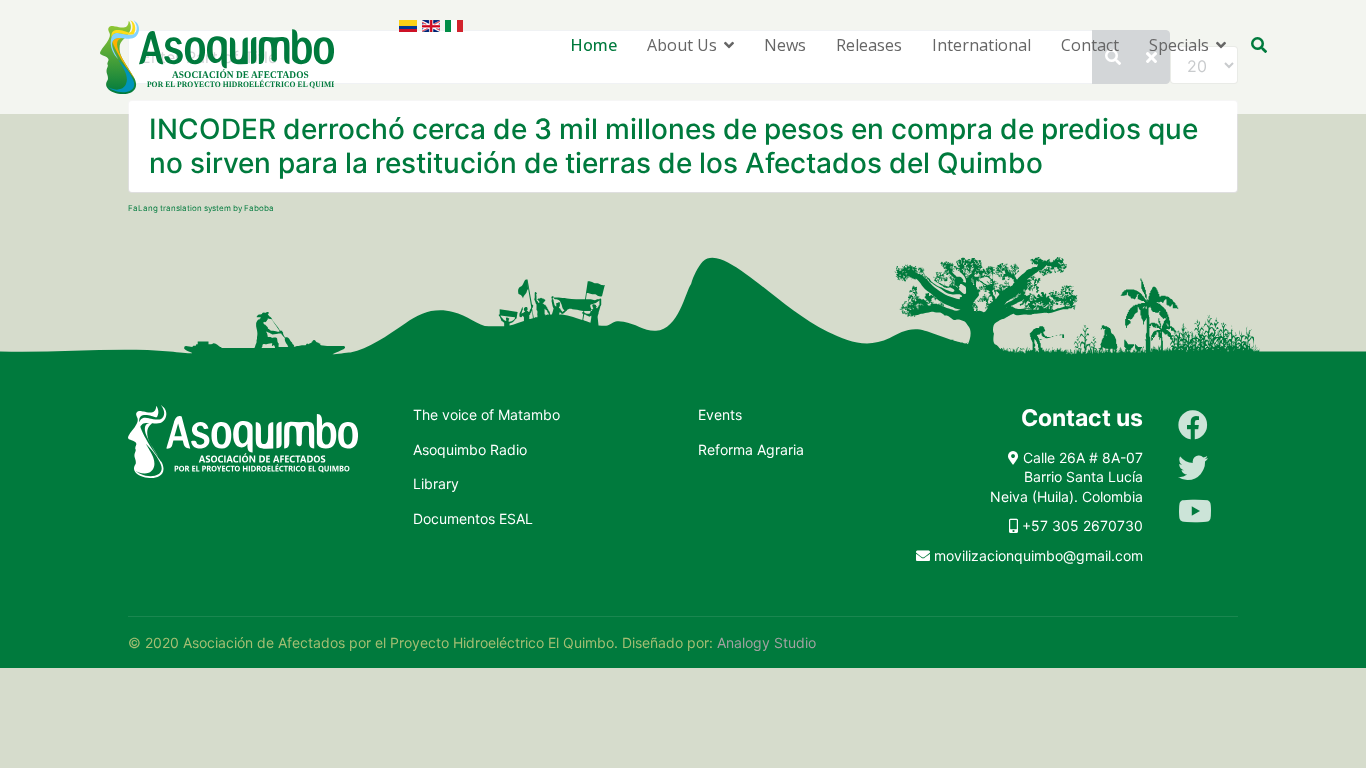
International (981, 45)
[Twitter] (1193, 468)
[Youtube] (1195, 511)
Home (593, 45)
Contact (1090, 45)
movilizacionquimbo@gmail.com (1038, 555)
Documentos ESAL (473, 518)
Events (720, 414)
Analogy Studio (766, 642)
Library (436, 483)
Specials (1179, 45)
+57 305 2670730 (1082, 525)
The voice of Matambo (486, 414)
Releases (869, 45)
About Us (682, 45)
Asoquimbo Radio (470, 449)
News (785, 45)
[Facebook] (1193, 425)
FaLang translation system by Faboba (201, 208)
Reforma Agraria (751, 449)
